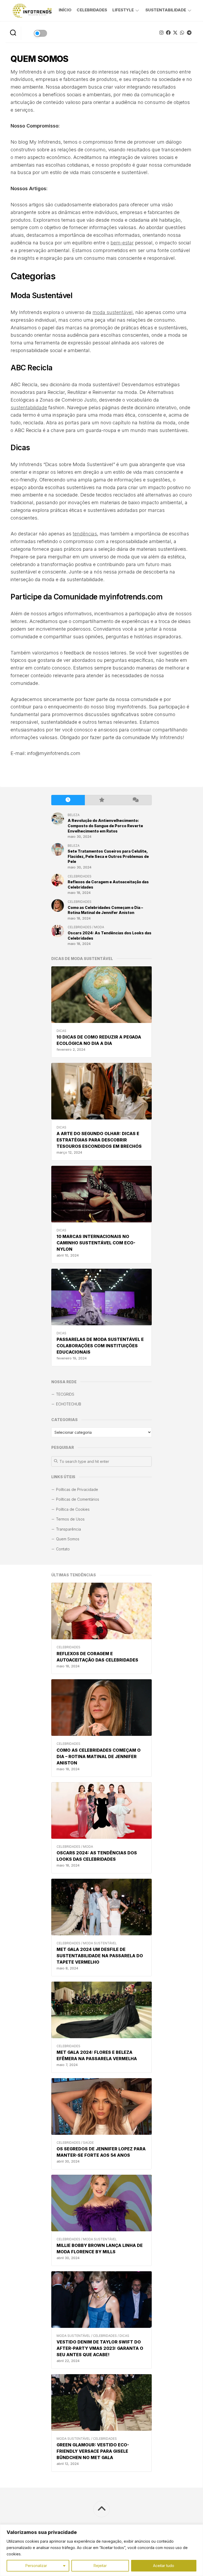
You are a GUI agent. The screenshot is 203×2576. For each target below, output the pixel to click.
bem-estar (122, 243)
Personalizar (36, 2566)
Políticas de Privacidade (77, 1489)
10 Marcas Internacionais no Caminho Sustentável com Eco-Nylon (96, 1243)
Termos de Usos (70, 1519)
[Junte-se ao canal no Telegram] (189, 33)
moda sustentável (113, 312)
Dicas (124, 2336)
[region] (101, 2550)
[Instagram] (162, 33)
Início (65, 10)
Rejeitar (100, 2566)
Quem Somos (68, 1539)
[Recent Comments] (135, 800)
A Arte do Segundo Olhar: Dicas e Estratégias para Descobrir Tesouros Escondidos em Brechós (99, 1140)
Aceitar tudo (164, 2566)
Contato (63, 1549)
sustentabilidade (29, 408)
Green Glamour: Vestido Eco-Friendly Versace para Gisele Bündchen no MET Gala (93, 2451)
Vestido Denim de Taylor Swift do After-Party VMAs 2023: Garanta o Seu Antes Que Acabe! (100, 2348)
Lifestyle (123, 10)
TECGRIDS (65, 1394)
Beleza (74, 815)
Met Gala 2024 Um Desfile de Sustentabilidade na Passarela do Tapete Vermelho (100, 1956)
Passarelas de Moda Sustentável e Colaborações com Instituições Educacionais (100, 1346)
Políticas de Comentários (78, 1499)
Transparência (68, 1529)
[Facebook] (168, 33)
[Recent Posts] (68, 800)
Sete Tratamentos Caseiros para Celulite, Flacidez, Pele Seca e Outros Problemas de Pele (108, 856)
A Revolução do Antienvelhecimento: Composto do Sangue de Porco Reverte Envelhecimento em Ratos (105, 826)
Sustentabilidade (166, 10)
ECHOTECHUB (69, 1404)
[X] (175, 33)
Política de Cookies (73, 1509)
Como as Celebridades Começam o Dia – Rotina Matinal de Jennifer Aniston (99, 1756)
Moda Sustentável (100, 1943)
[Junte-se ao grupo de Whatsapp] (182, 33)
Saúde (88, 2143)
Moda (88, 1847)
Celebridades (92, 10)
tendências (85, 534)
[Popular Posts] (102, 800)
